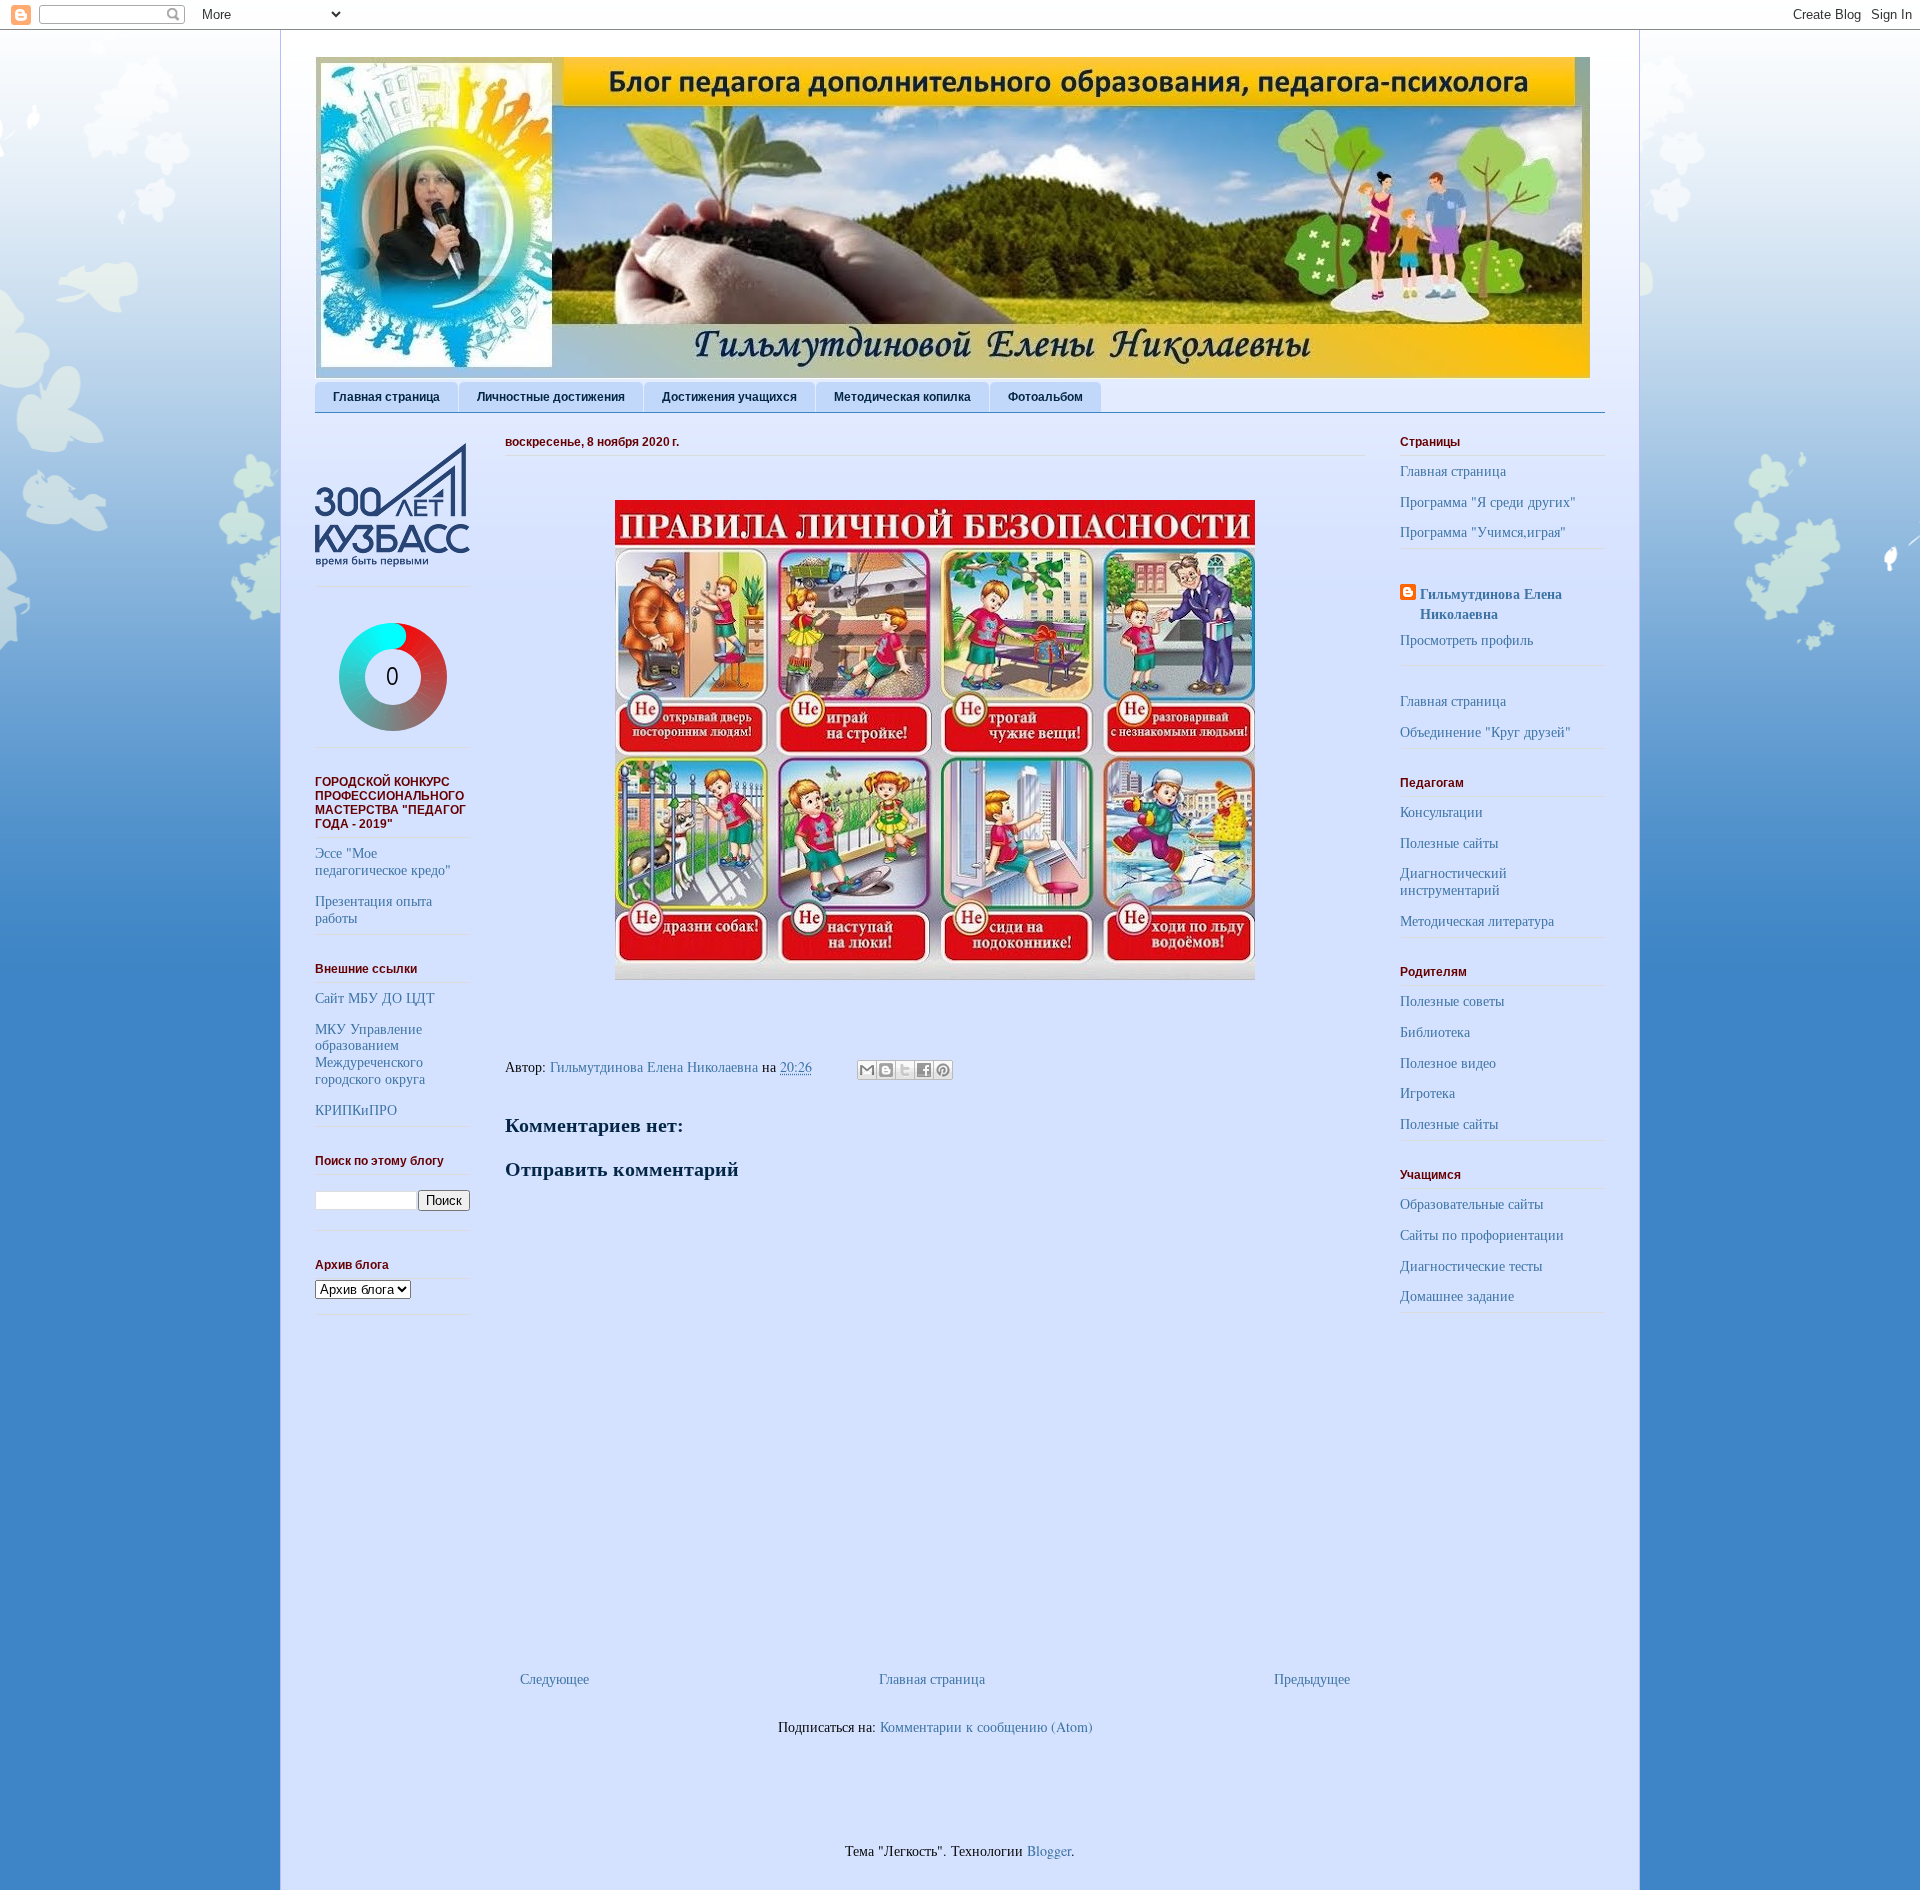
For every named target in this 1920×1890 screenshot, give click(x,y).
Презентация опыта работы (373, 909)
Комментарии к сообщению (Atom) (986, 1726)
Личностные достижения (551, 397)
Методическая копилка (902, 397)
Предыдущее (1312, 1678)
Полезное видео (1448, 1062)
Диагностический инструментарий (1453, 881)
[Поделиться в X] (905, 1070)
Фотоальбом (1045, 397)
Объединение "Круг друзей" (1485, 731)
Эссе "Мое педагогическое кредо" (383, 861)
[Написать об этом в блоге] (886, 1070)
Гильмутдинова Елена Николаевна (1491, 603)
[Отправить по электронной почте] (867, 1070)
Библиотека (1435, 1031)
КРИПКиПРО (356, 1109)
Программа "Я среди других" (1488, 501)
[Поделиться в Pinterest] (943, 1070)
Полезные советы (1452, 1000)
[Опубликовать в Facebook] (924, 1070)
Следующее (554, 1678)
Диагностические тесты (1471, 1265)
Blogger (1049, 1850)
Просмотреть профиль (1466, 639)
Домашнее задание (1457, 1295)
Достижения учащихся (729, 397)
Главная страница (386, 397)
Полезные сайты (1449, 842)
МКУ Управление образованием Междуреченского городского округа (370, 1053)
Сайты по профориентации (1482, 1234)
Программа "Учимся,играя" (1483, 531)
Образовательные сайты (1471, 1203)
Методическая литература (1477, 920)
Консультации (1441, 811)
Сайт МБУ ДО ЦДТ (375, 997)
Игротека (1427, 1092)
